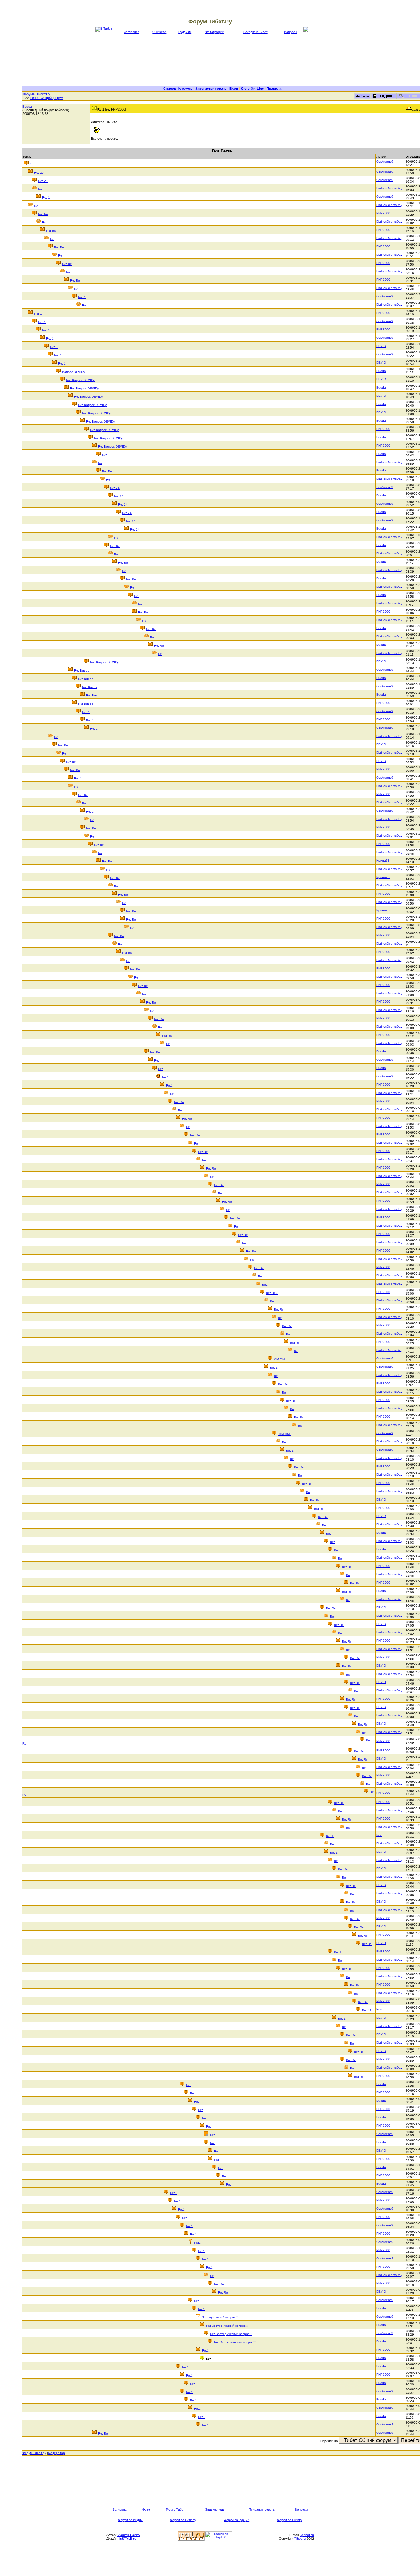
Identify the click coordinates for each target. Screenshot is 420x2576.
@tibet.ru (307, 2535)
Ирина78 (383, 860)
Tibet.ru (300, 2539)
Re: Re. (143, 612)
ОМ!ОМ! (280, 1359)
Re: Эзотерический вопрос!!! (227, 2326)
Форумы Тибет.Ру (36, 94)
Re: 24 (115, 488)
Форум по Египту (289, 2520)
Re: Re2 (272, 1293)
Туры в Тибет (175, 2509)
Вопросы (291, 32)
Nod (379, 1835)
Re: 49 (367, 2010)
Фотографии (215, 32)
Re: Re (43, 214)
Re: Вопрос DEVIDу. (81, 380)
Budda (27, 107)
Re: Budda (82, 671)
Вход (234, 89)
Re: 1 (46, 197)
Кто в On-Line (252, 89)
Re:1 (165, 1077)
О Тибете (159, 32)
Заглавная (132, 32)
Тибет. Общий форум (47, 98)
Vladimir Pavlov (129, 2535)
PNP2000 (383, 213)
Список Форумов (178, 89)
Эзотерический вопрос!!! (220, 2317)
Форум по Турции (237, 2520)
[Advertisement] (222, 67)
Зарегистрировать (211, 89)
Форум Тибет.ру (34, 2453)
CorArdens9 (385, 162)
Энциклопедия (216, 2509)
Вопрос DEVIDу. (74, 372)
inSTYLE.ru (128, 2539)
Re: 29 (39, 173)
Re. (137, 596)
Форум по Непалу (183, 2520)
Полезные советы (262, 2509)
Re (40, 189)
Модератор (56, 2453)
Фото (146, 2509)
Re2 (265, 1285)
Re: (105, 455)
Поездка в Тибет (256, 32)
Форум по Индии (130, 2520)
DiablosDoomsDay (389, 188)
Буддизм (185, 32)
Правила (274, 89)
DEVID (381, 346)
